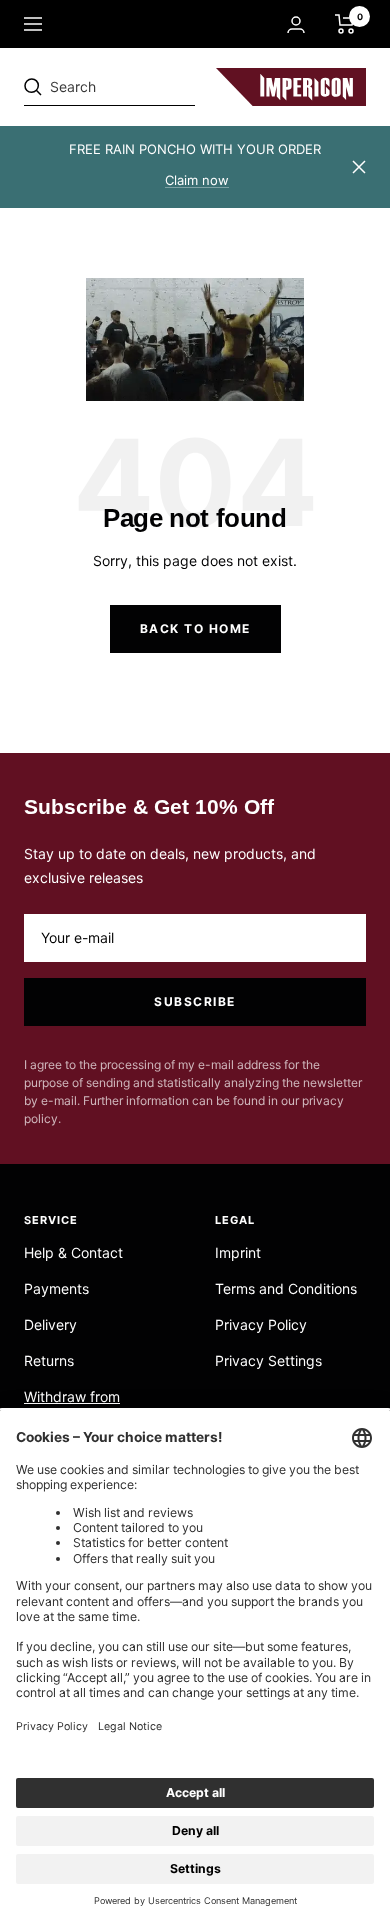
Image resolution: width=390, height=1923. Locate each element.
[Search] (162, 87)
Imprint (238, 1252)
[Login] (296, 24)
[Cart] (345, 24)
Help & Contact (73, 1252)
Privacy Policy (261, 1324)
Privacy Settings (268, 1360)
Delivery (50, 1324)
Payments (56, 1288)
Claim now (197, 180)
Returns (49, 1360)
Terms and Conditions (286, 1288)
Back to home (195, 628)
